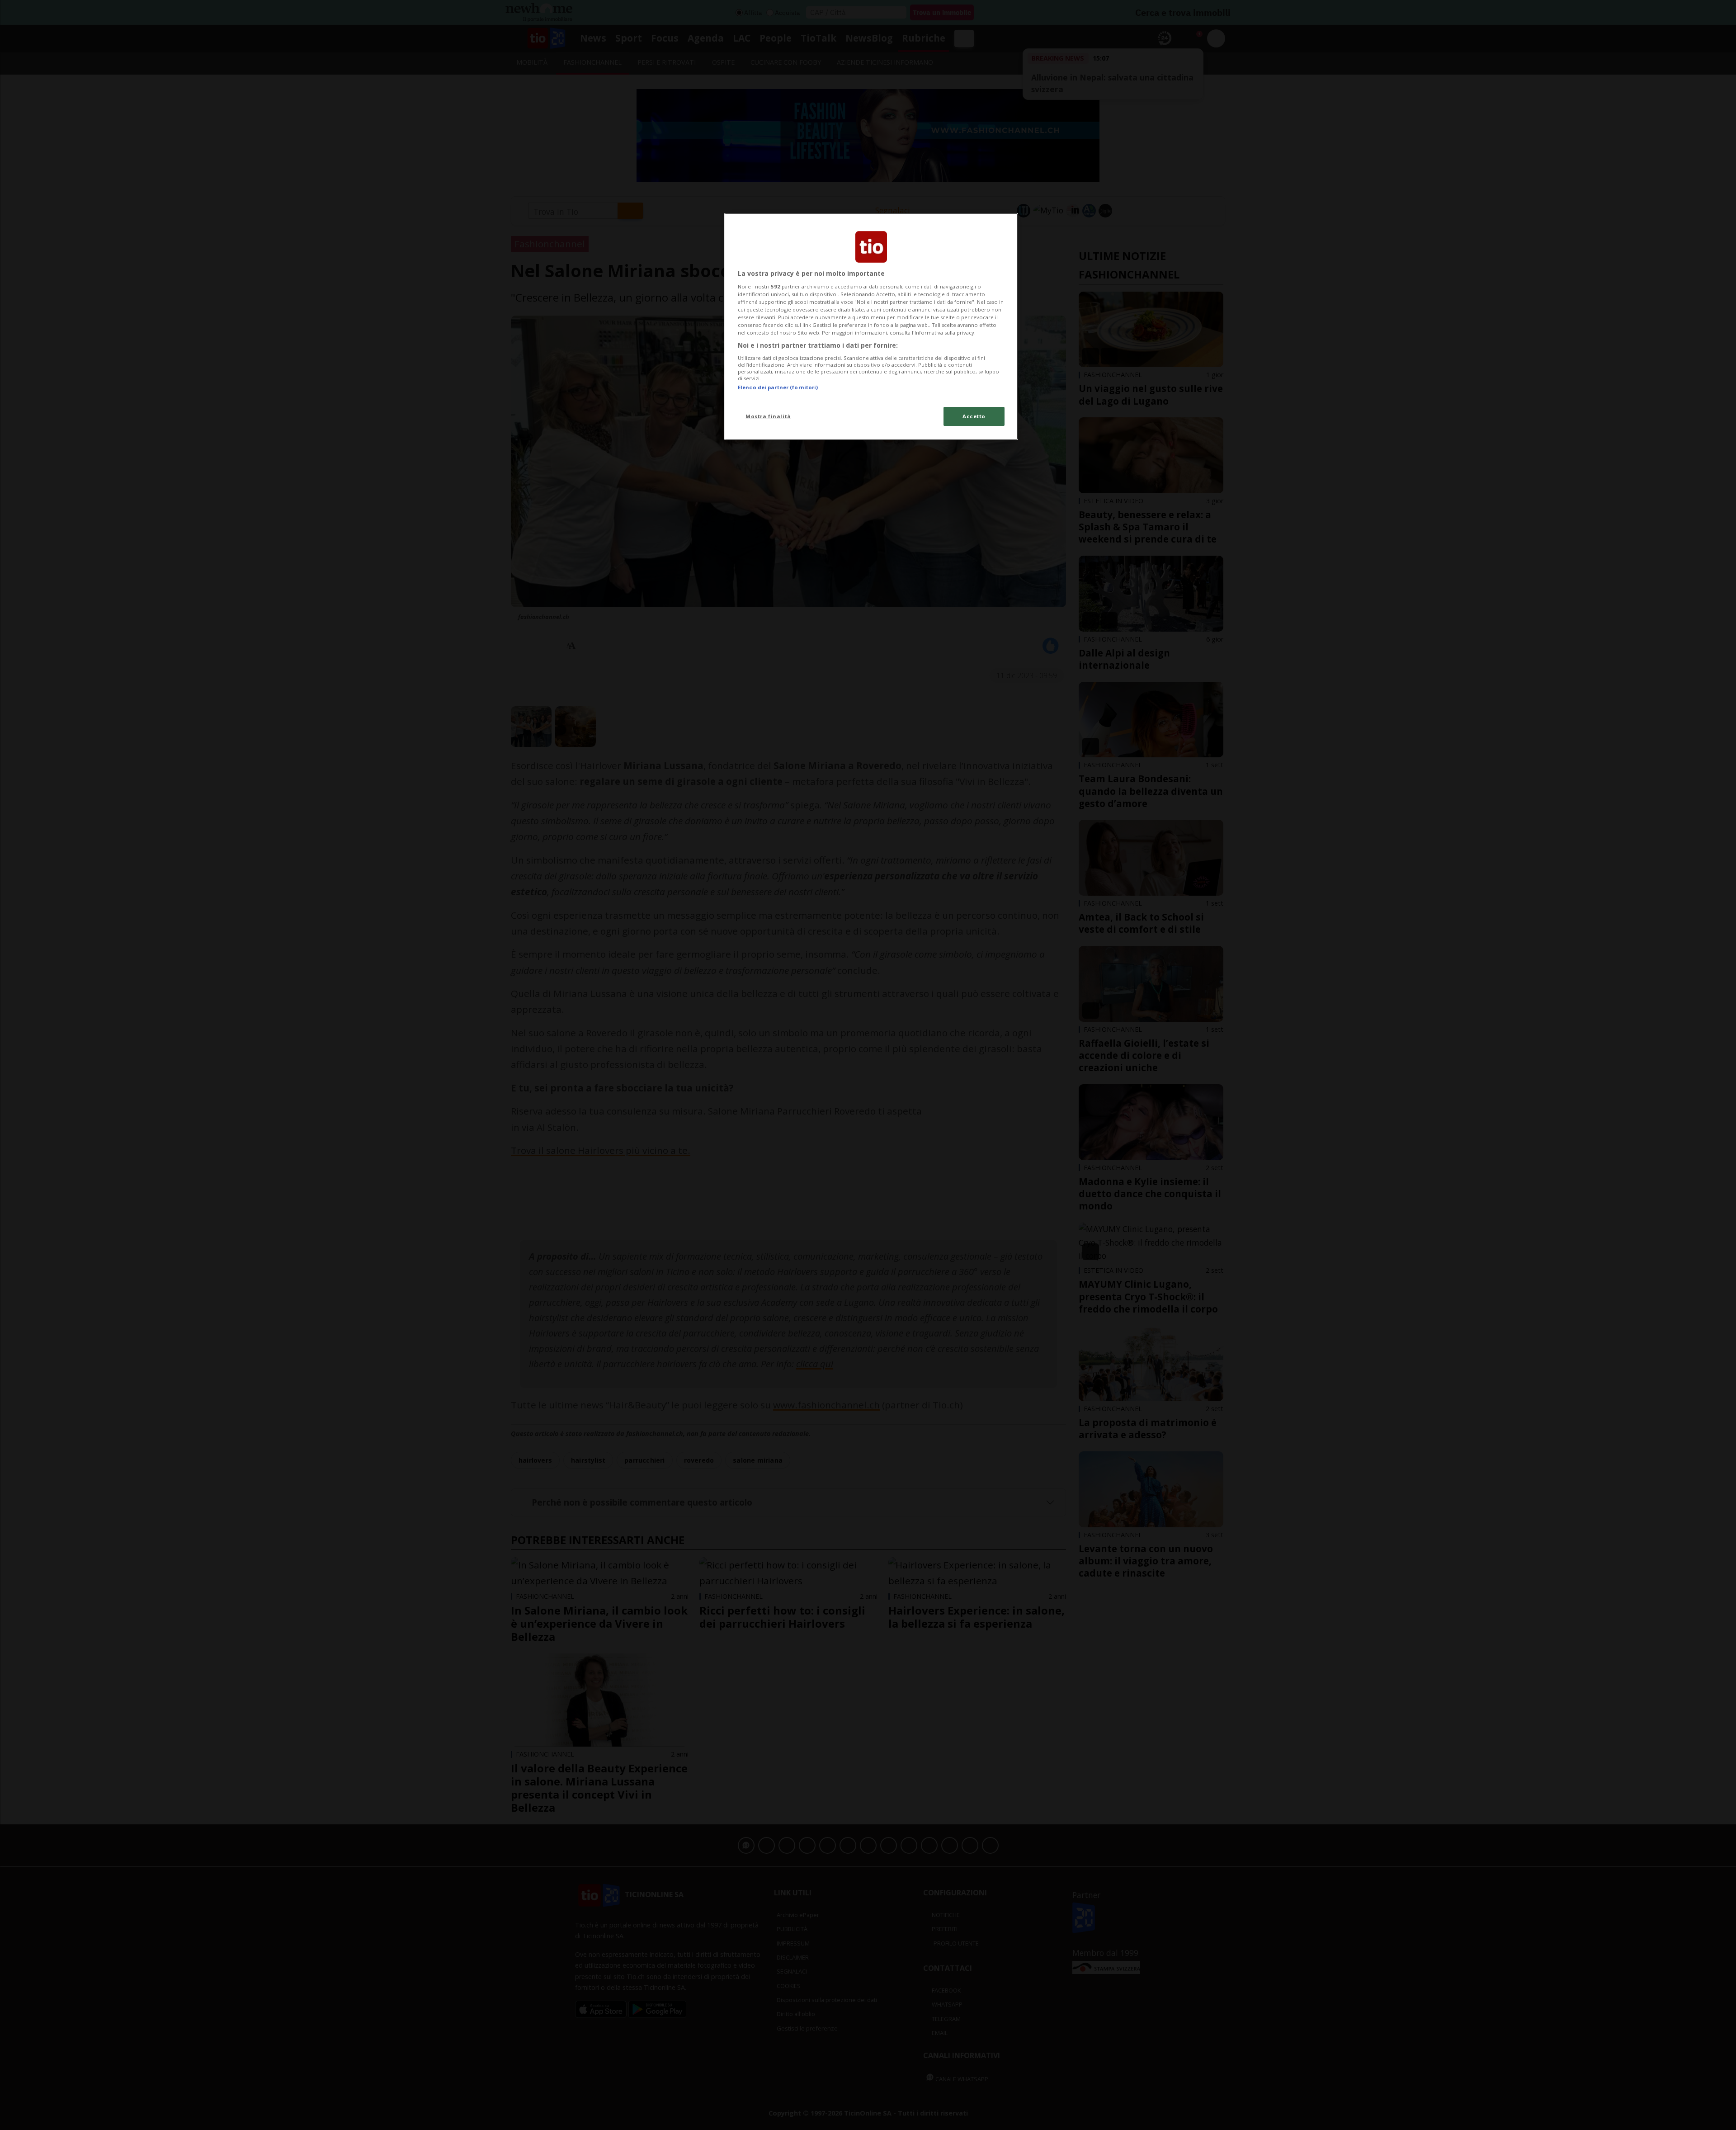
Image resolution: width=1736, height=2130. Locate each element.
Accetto (974, 416)
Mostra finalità (768, 416)
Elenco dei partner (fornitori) (778, 387)
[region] (871, 326)
